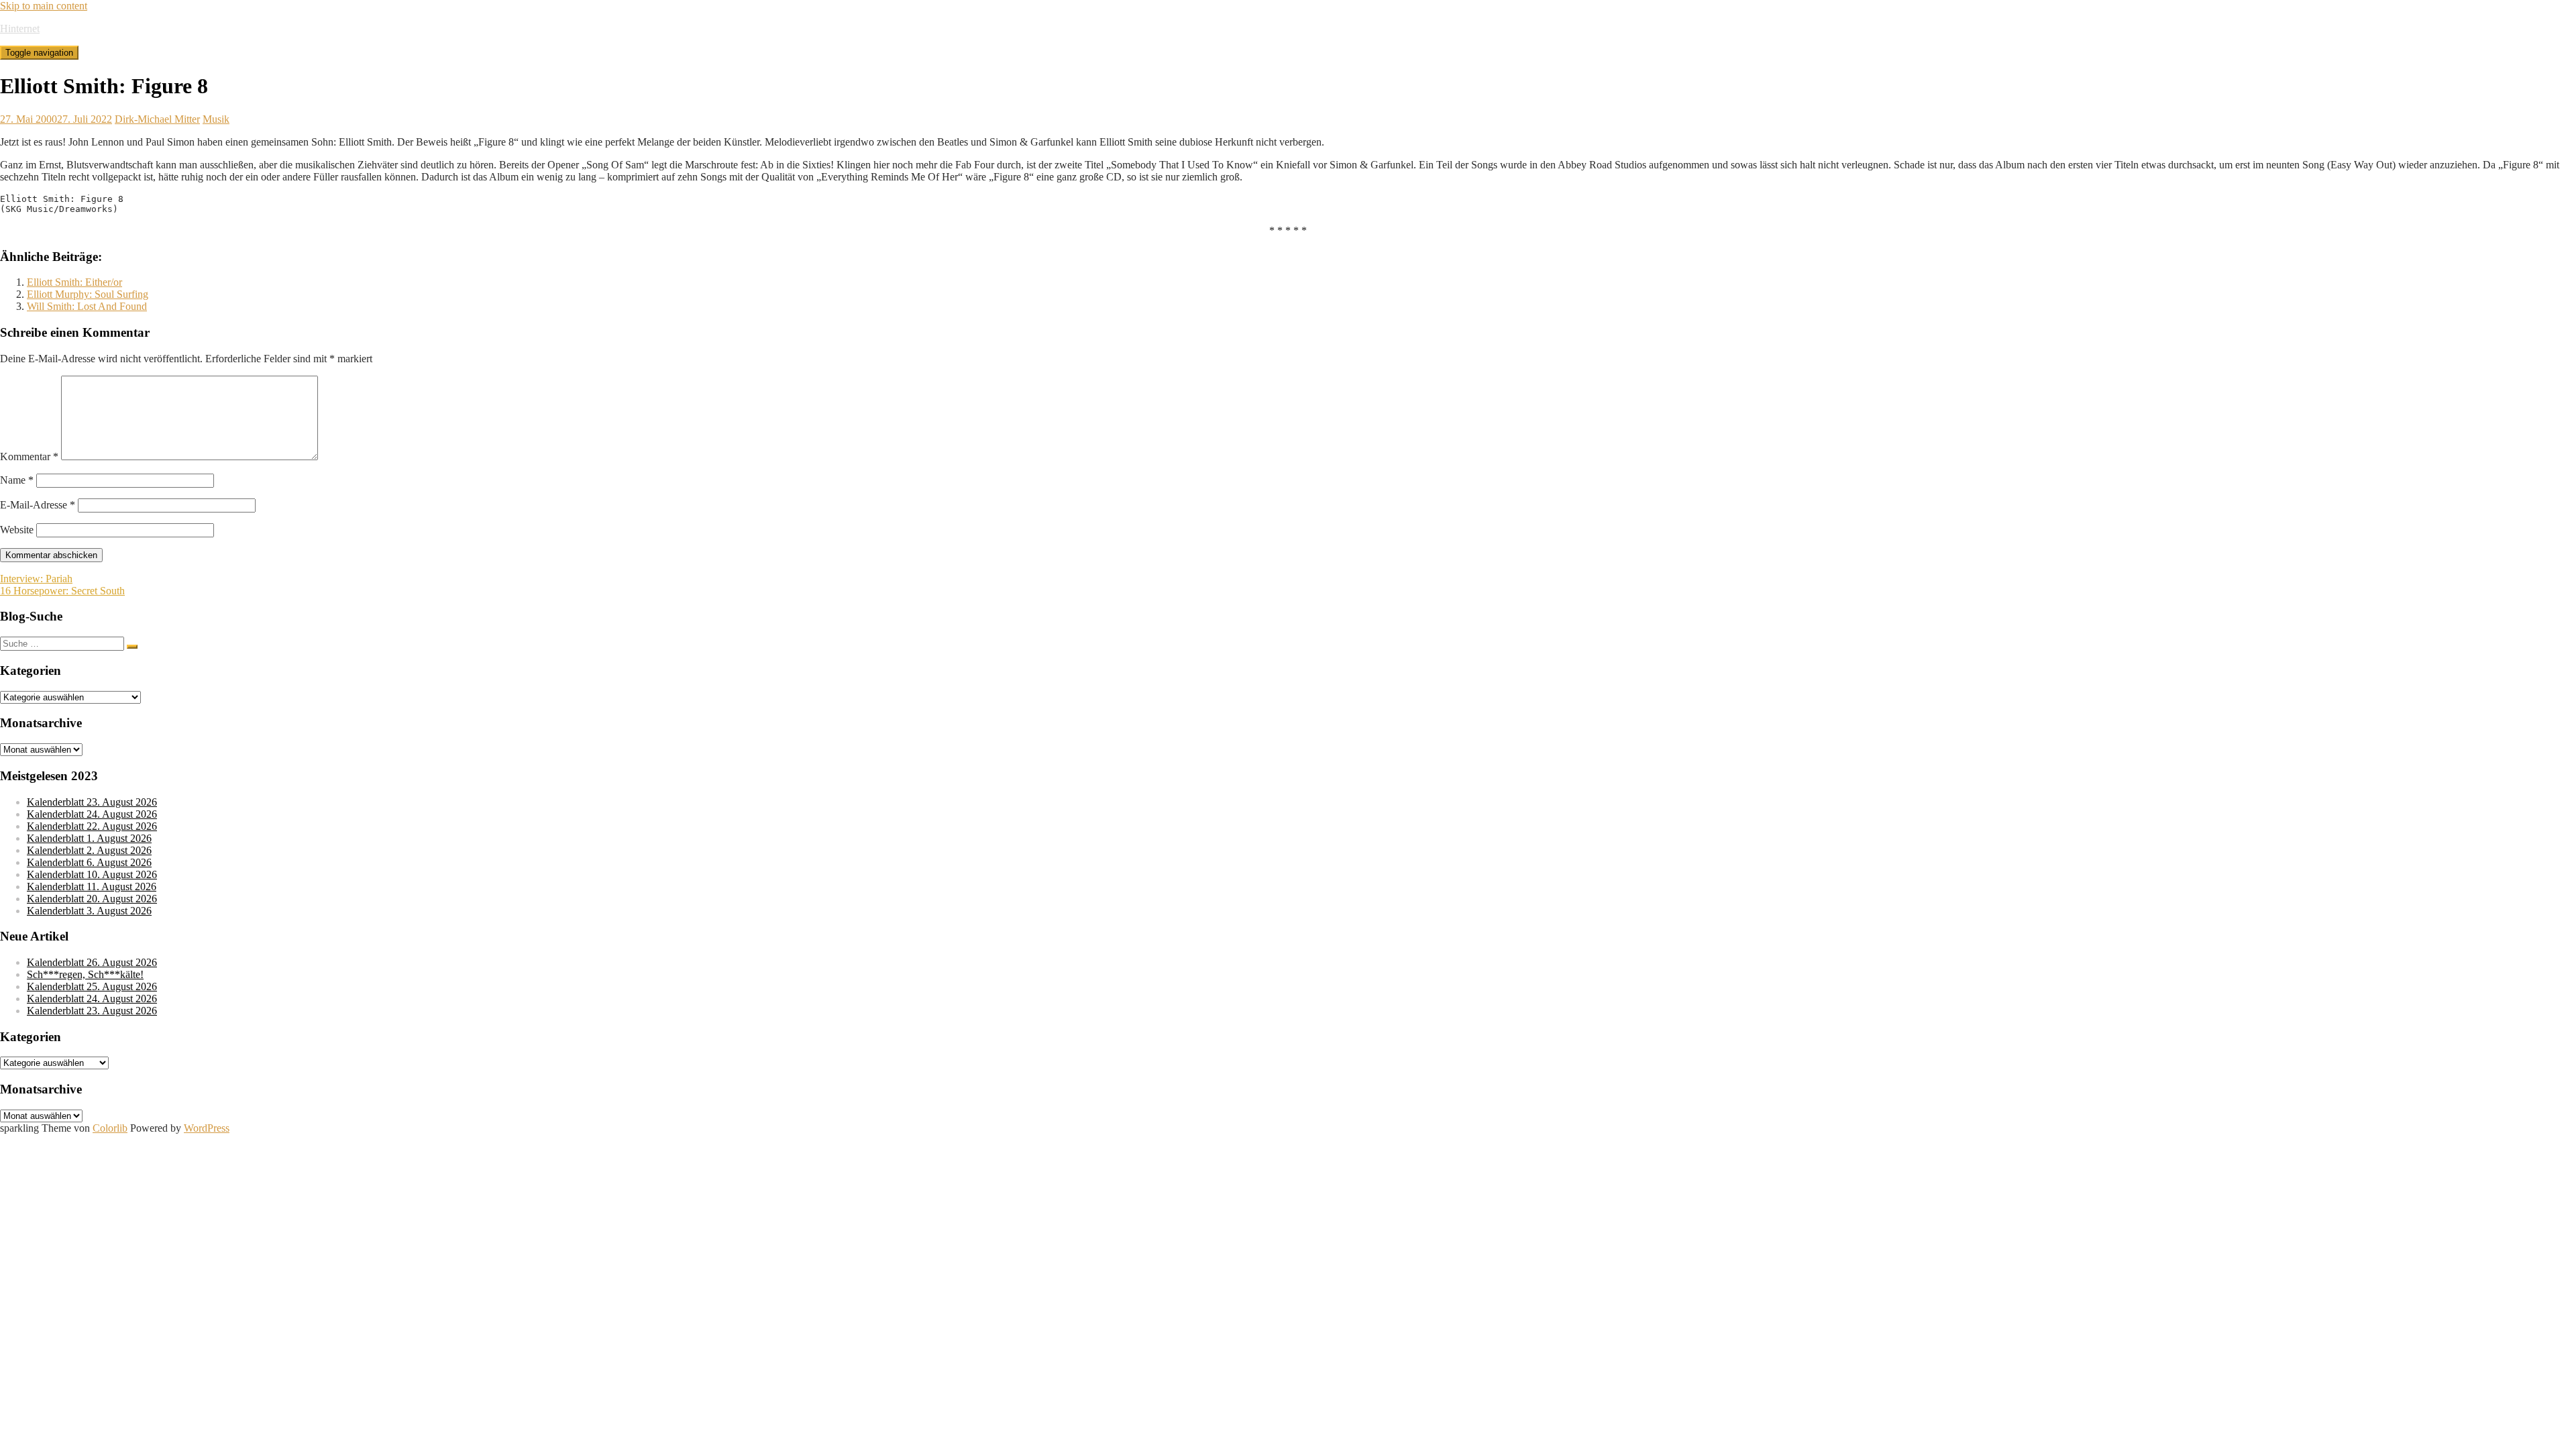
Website (17, 530)
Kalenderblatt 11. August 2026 (92, 887)
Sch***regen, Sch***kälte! (85, 974)
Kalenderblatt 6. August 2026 (89, 862)
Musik (216, 119)
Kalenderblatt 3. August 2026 (89, 911)
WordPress (207, 1128)
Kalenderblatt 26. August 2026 (92, 962)
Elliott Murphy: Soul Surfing (88, 294)
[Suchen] (132, 647)
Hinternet (20, 29)
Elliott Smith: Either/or (74, 282)
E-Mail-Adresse (38, 505)
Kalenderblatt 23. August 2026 (92, 802)
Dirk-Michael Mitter (157, 119)
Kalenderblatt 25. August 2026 (92, 986)
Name (17, 480)
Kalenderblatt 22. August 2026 (92, 826)
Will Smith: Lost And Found (87, 306)
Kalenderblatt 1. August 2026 (89, 838)
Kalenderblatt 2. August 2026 (89, 850)
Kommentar (29, 457)
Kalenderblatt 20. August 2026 (92, 899)
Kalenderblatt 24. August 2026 (92, 814)
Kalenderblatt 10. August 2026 (92, 874)
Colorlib (110, 1128)
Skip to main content (44, 6)
